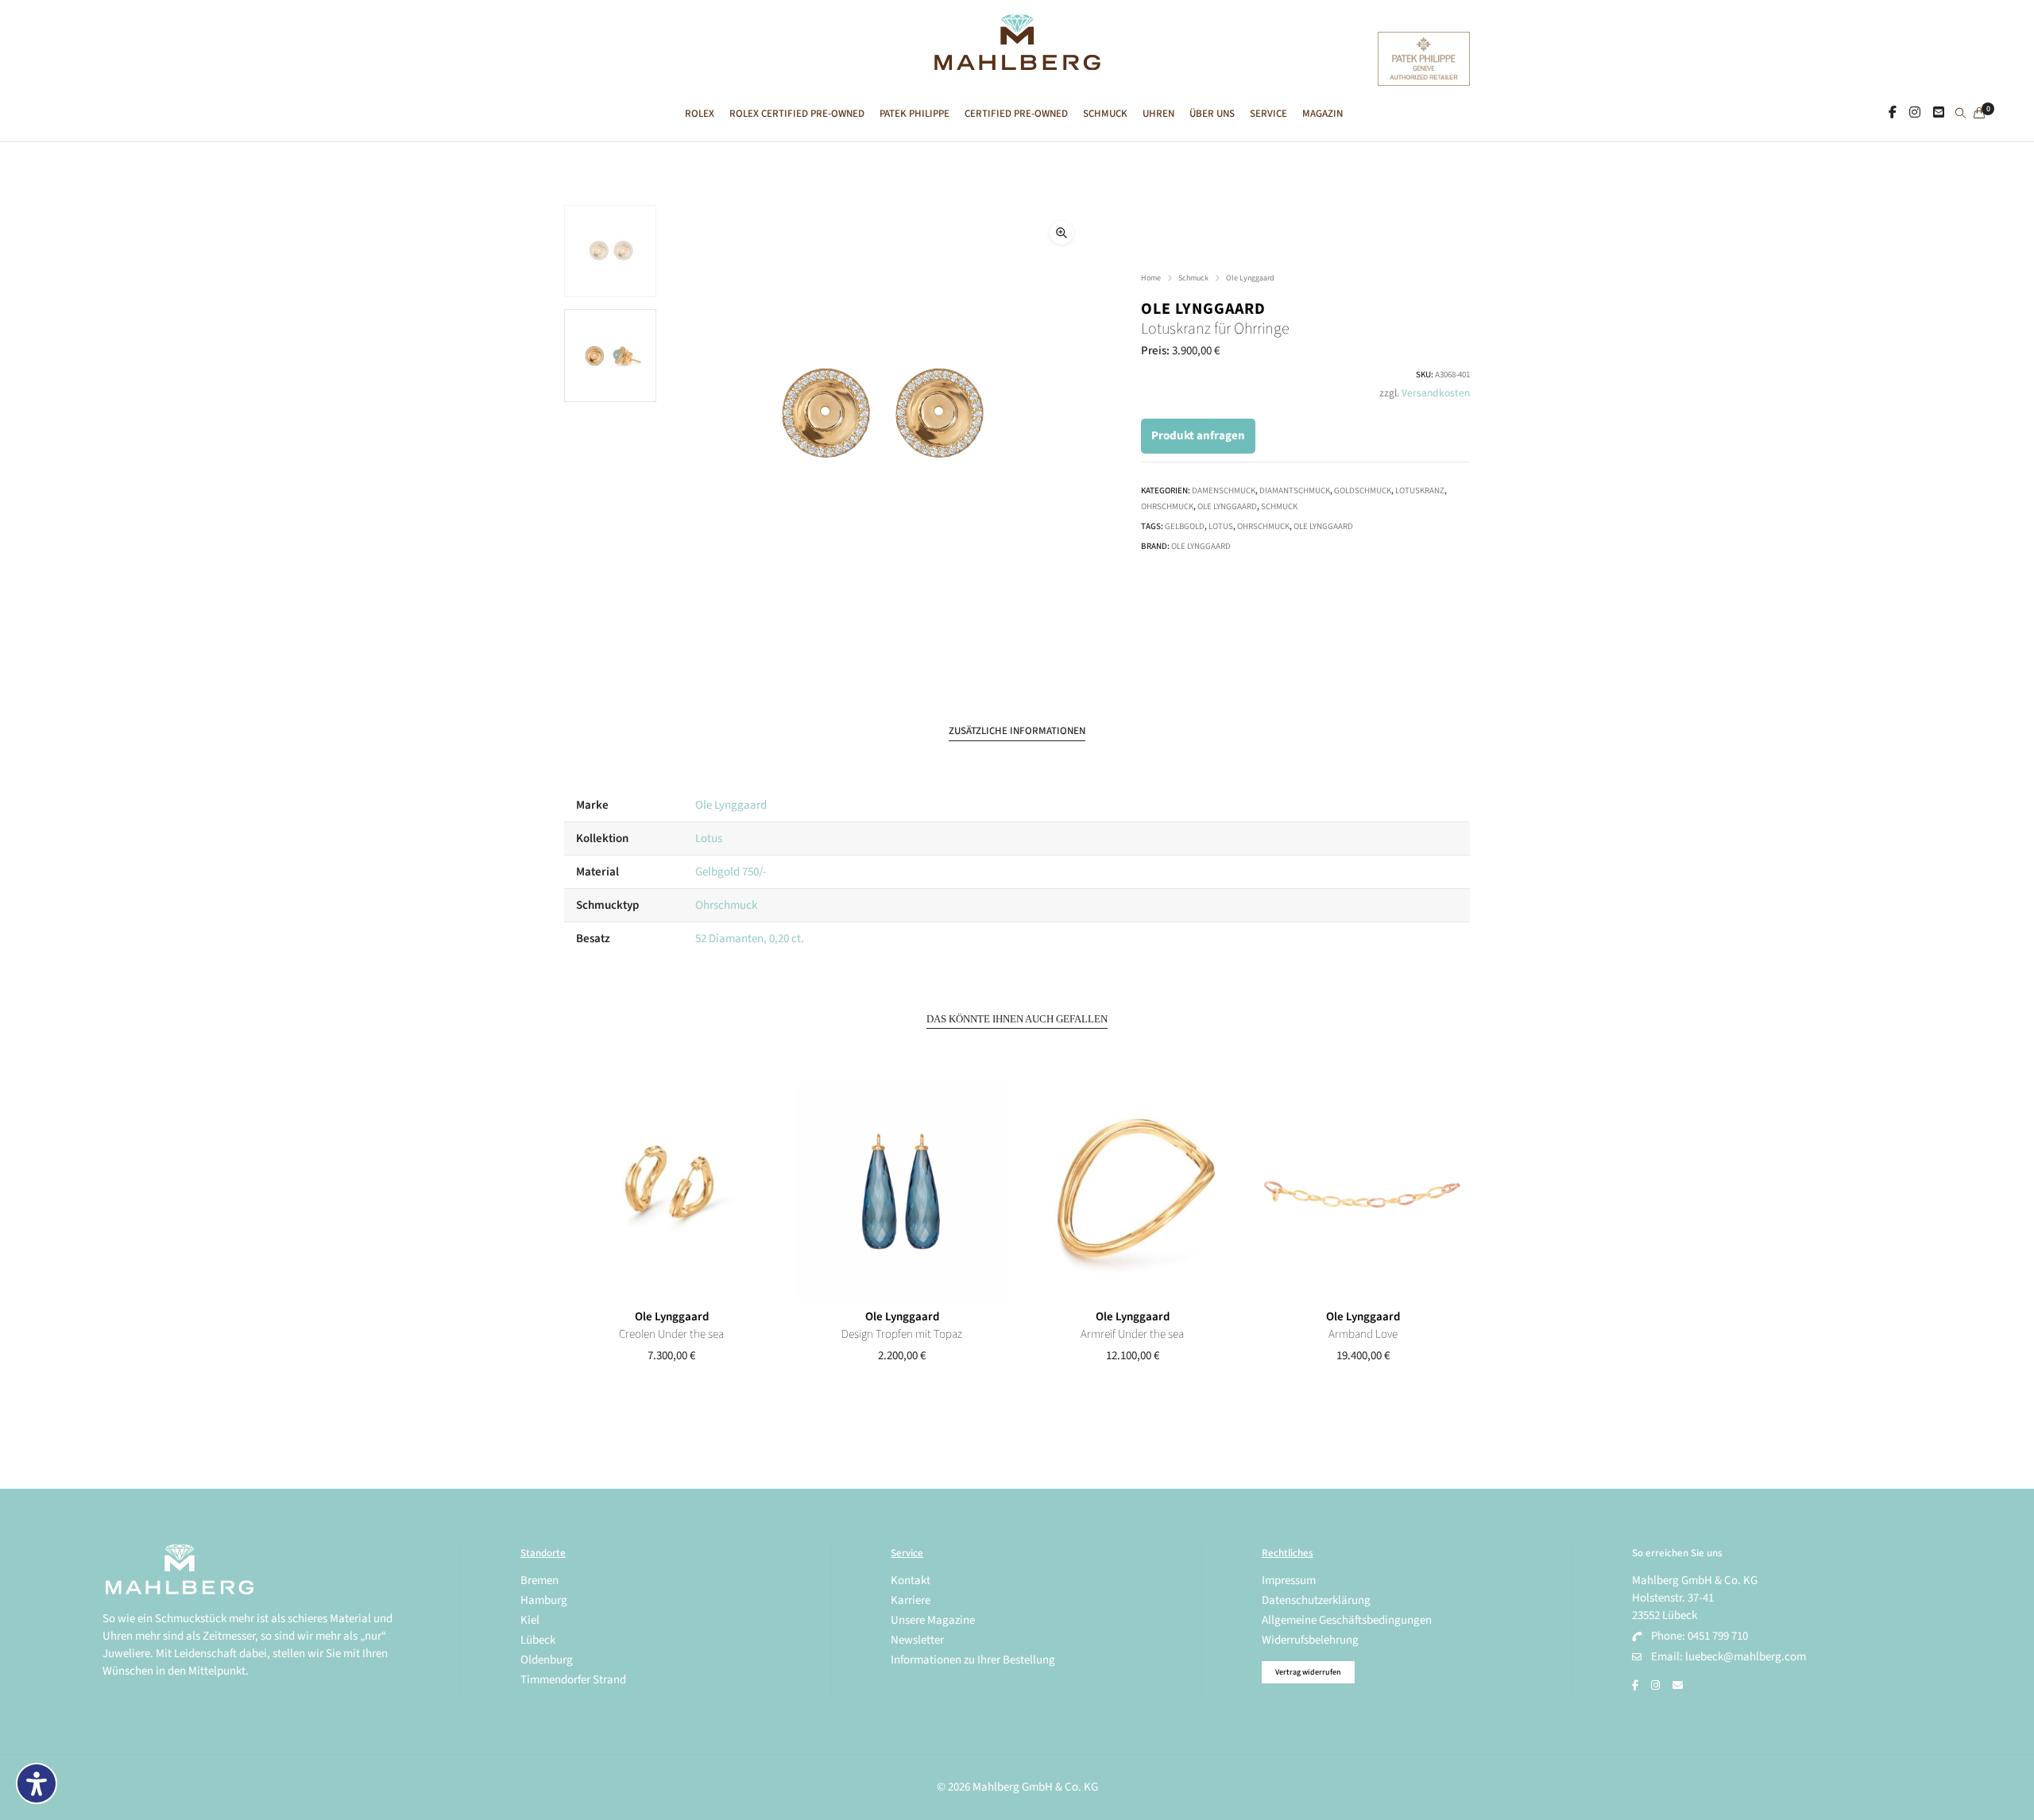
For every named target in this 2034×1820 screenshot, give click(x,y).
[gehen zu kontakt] (1939, 113)
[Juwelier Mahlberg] (1017, 62)
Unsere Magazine (933, 1620)
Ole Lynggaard (1250, 278)
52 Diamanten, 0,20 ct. (750, 939)
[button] (1061, 233)
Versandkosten (1436, 393)
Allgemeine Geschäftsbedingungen (1347, 1620)
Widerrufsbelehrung (1310, 1640)
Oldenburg (547, 1660)
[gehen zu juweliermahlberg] (1915, 113)
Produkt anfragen (1198, 436)
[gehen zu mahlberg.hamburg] (1893, 113)
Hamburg (544, 1600)
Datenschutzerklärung (1316, 1600)
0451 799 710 (1718, 1636)
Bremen (539, 1580)
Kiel (530, 1620)
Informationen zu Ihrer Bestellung (973, 1660)
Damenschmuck (1224, 491)
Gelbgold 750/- (731, 872)
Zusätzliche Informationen (1017, 731)
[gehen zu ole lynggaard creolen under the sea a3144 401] (671, 1192)
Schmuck (1193, 278)
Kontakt (911, 1580)
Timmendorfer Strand (573, 1680)
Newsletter (917, 1640)
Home (1151, 278)
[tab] (1017, 731)
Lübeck (538, 1640)
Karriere (911, 1600)
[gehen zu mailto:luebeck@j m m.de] (1678, 1686)
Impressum (1289, 1580)
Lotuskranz (1420, 491)
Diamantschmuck (1295, 491)
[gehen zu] (1961, 114)
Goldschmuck (1363, 491)
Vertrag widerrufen (1308, 1672)
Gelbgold (1185, 526)
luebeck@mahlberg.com (1746, 1657)
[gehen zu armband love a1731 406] (1363, 1192)
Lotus (1221, 526)
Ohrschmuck (1167, 506)
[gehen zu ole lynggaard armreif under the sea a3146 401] (1132, 1192)
